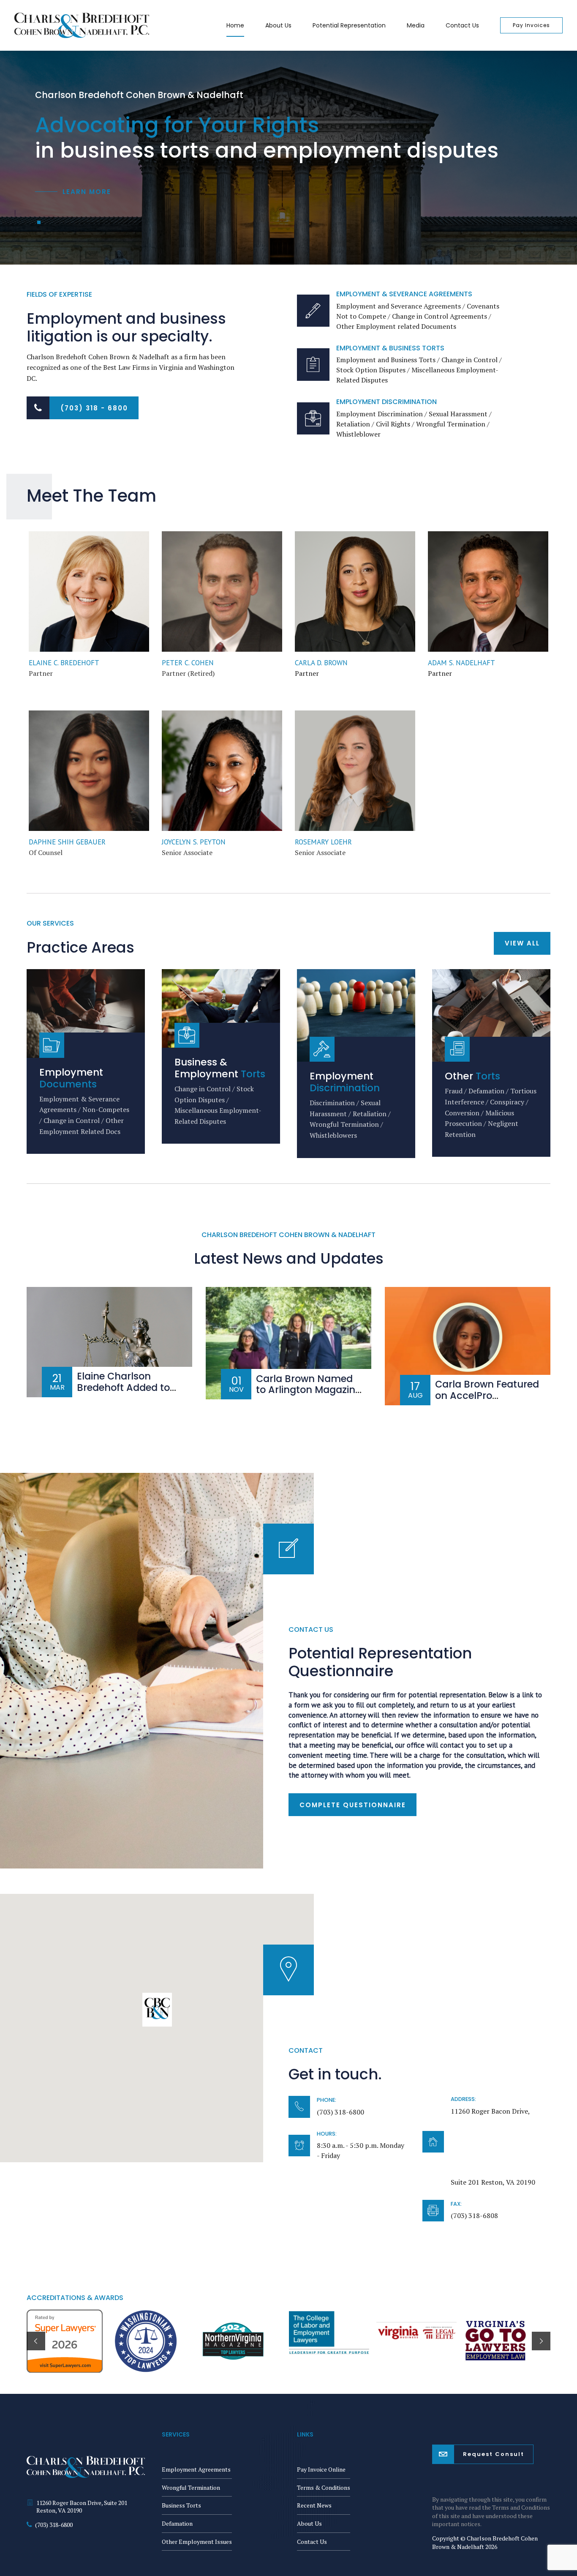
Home (235, 25)
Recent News (314, 2505)
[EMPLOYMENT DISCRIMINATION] (313, 419)
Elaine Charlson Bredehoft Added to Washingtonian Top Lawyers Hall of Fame (127, 1393)
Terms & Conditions (324, 2487)
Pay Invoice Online (321, 2469)
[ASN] (488, 591)
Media (416, 25)
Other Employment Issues (197, 2542)
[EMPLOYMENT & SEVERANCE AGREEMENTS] (313, 311)
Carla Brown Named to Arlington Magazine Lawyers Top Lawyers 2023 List (308, 1396)
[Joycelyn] (222, 771)
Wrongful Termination (191, 2487)
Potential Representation (349, 25)
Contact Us (462, 25)
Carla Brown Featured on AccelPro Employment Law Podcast (487, 1401)
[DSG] (89, 771)
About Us (278, 25)
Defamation (177, 2523)
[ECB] (89, 591)
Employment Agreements (196, 2469)
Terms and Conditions (521, 2507)
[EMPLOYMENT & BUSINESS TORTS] (313, 365)
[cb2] (355, 591)
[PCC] (222, 591)
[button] (157, 2010)
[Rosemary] (355, 771)
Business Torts (181, 2505)
